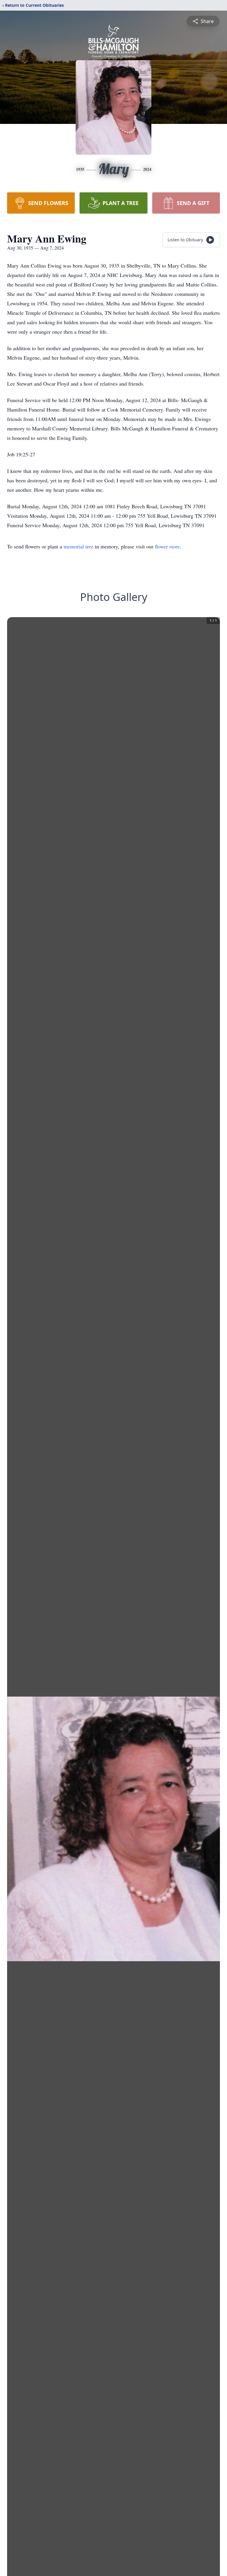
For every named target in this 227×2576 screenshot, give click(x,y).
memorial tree (78, 546)
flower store (167, 546)
